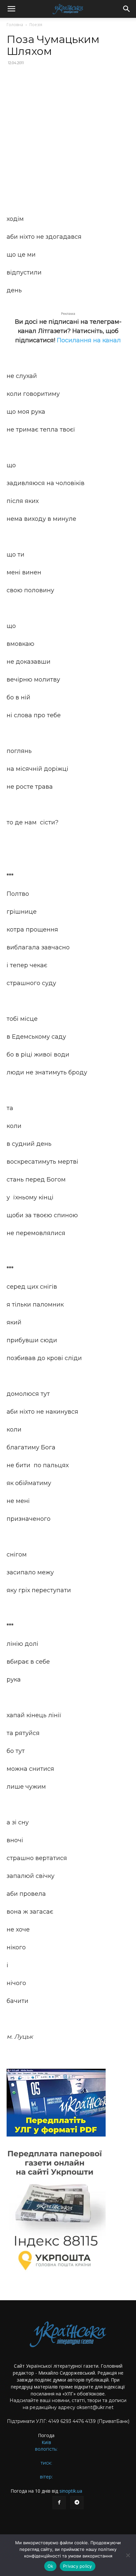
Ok (51, 2566)
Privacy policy (78, 2566)
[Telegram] (77, 2503)
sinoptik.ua (71, 2491)
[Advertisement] (68, 141)
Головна (15, 25)
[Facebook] (59, 2503)
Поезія (36, 25)
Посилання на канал (89, 340)
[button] (11, 9)
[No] (128, 2555)
